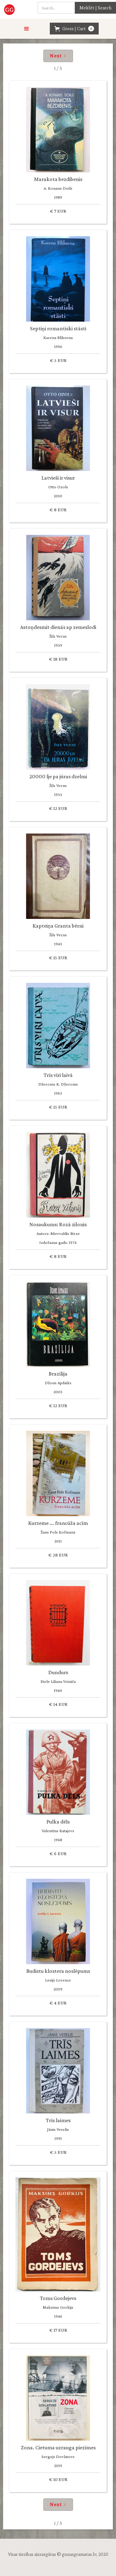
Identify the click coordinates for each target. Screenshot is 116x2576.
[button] (27, 29)
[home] (10, 9)
